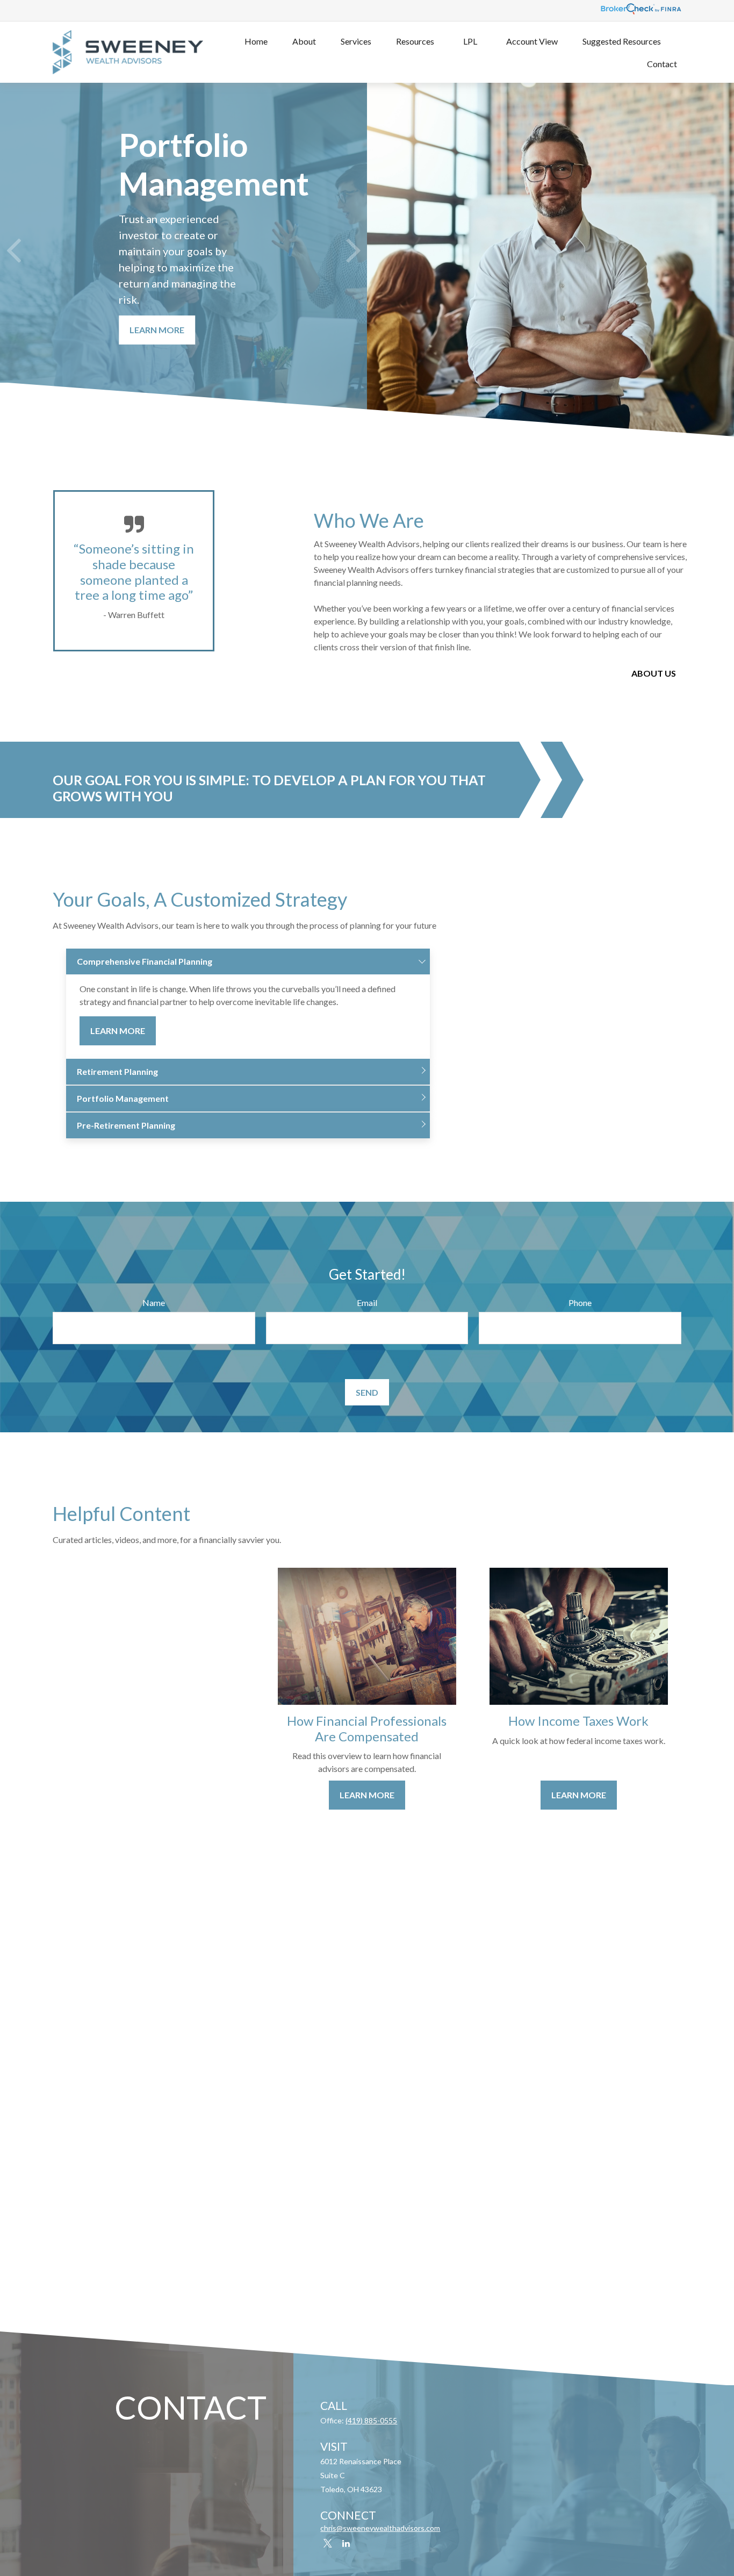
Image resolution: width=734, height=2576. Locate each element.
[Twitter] (328, 2543)
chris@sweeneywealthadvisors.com (380, 2528)
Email (367, 1303)
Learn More (118, 1031)
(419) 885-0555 (371, 2420)
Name (154, 1303)
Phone (580, 1303)
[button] (256, 41)
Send (367, 1392)
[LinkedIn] (346, 2543)
